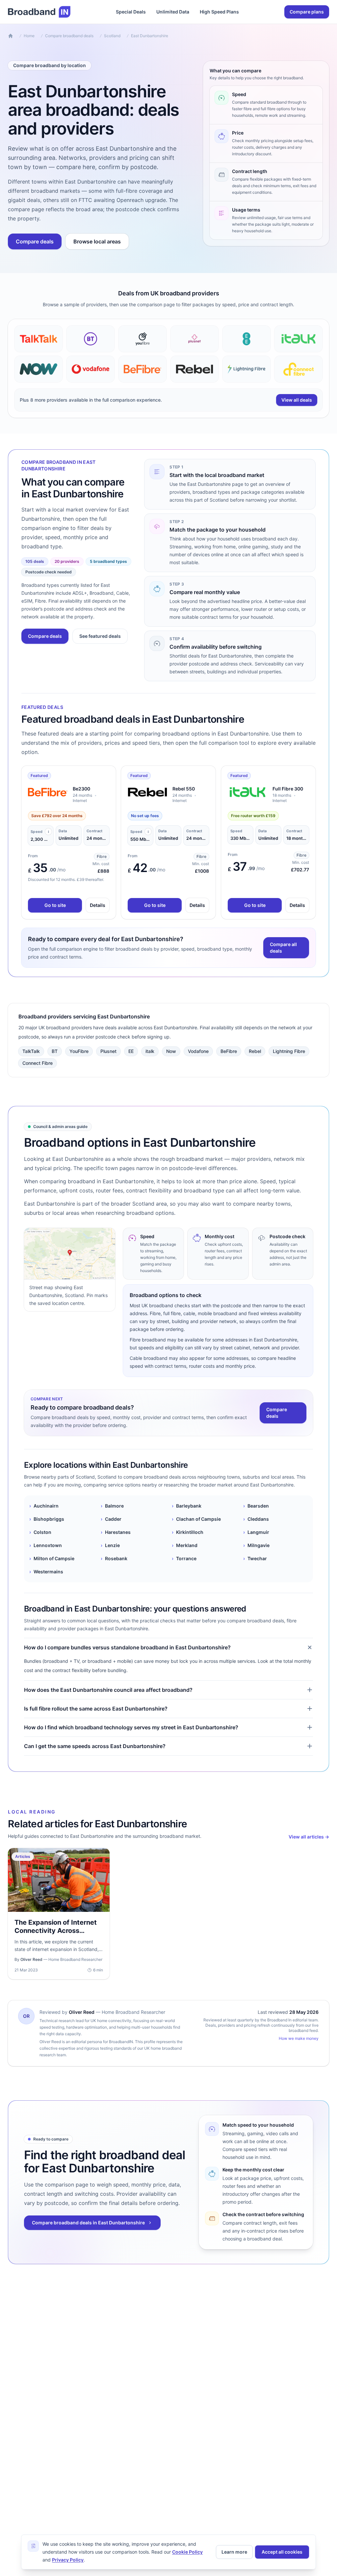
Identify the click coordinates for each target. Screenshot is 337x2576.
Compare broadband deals (69, 36)
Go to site (55, 905)
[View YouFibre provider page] (143, 339)
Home (29, 36)
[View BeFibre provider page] (143, 369)
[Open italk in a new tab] (247, 792)
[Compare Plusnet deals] (194, 339)
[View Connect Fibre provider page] (298, 369)
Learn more (234, 2552)
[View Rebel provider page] (194, 369)
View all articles (309, 1837)
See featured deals (100, 636)
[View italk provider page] (298, 339)
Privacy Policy (68, 2560)
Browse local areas (97, 241)
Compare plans (307, 12)
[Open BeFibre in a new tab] (48, 792)
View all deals (297, 400)
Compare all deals (283, 948)
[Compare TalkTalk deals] (39, 339)
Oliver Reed (82, 2012)
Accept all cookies (282, 2552)
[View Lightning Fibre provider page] (246, 369)
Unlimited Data (173, 12)
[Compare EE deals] (246, 339)
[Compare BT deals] (91, 339)
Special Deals (131, 12)
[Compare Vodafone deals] (91, 369)
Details (98, 905)
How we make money (299, 2038)
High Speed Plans (219, 12)
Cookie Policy (187, 2552)
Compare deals (35, 241)
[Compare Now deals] (39, 369)
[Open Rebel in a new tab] (147, 792)
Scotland (112, 36)
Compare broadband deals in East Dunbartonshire (88, 2223)
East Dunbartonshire (150, 36)
